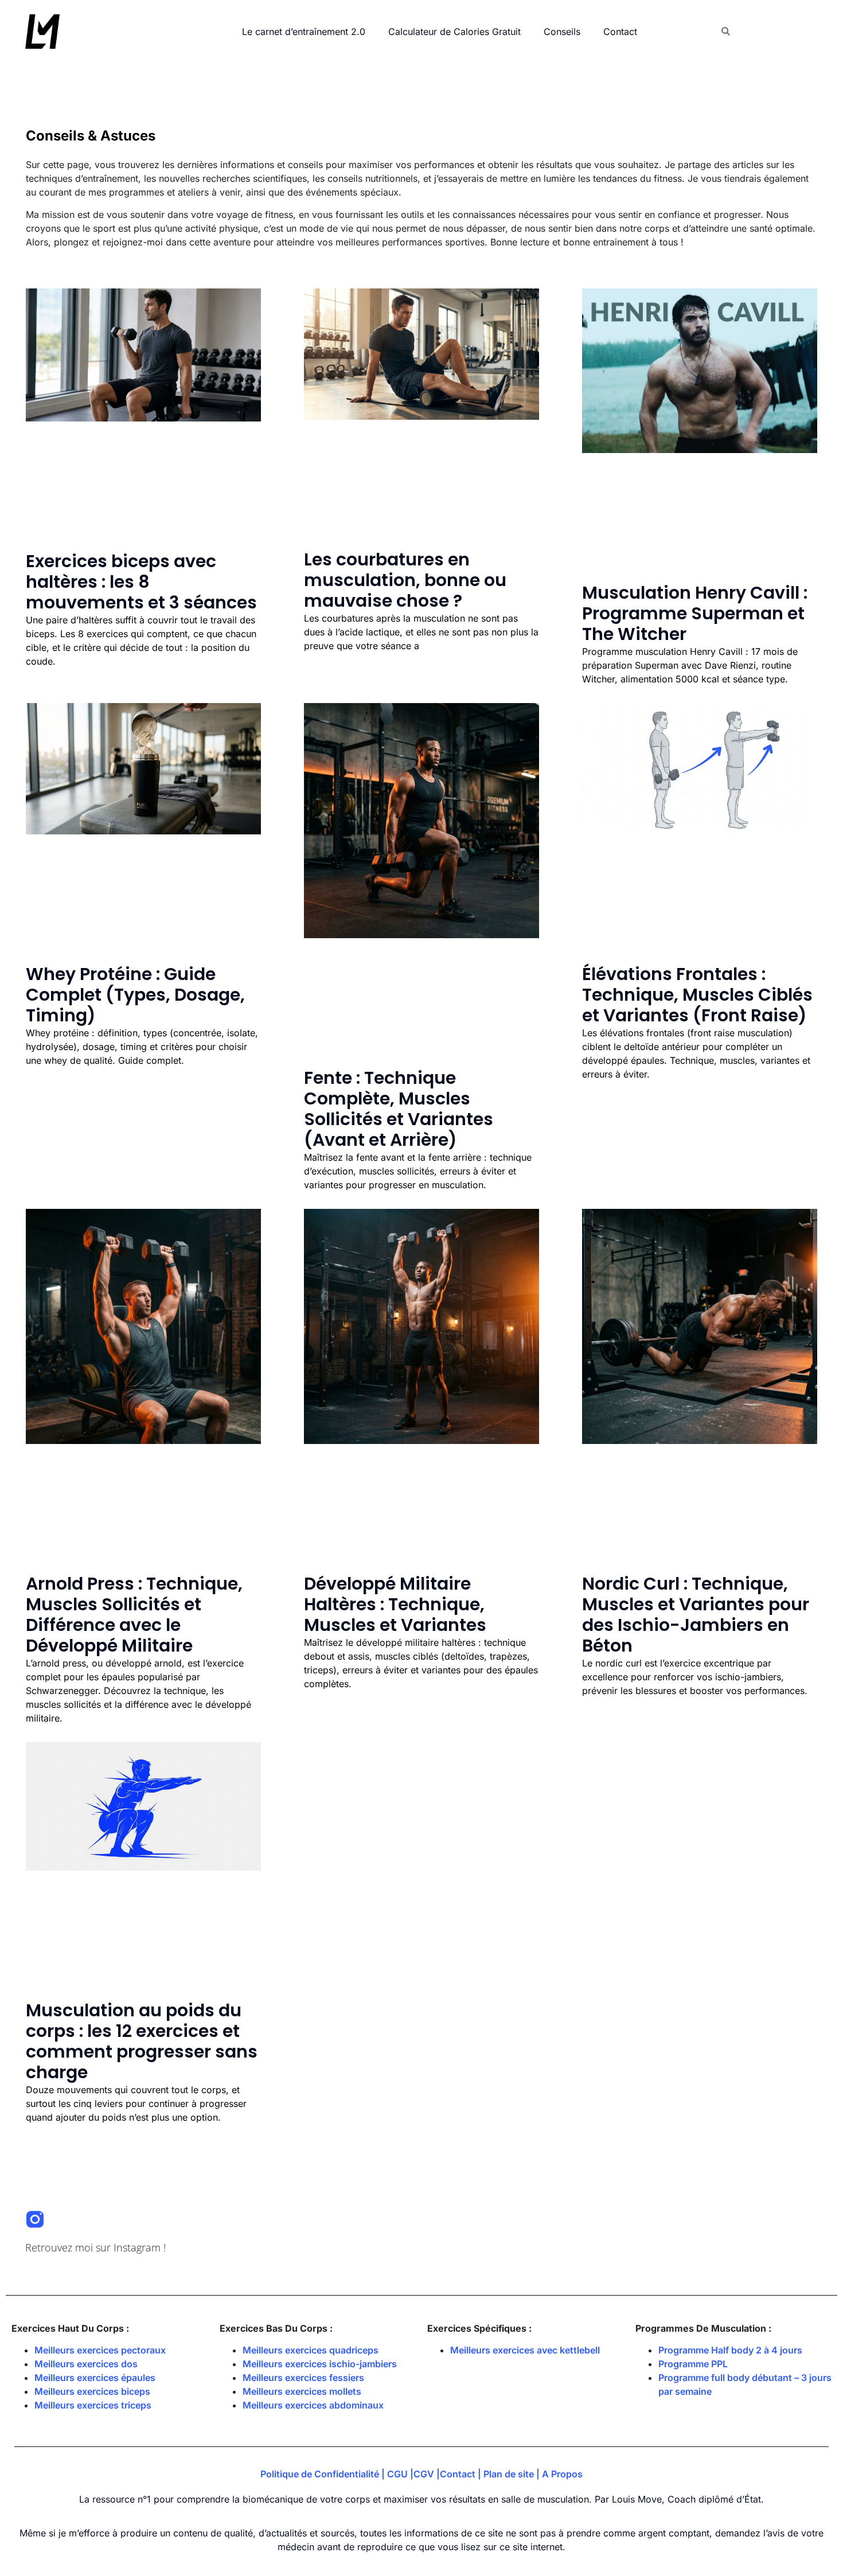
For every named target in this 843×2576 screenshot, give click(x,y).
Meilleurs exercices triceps (93, 2405)
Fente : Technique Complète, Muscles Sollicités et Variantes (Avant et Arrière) (399, 1109)
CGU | (400, 2474)
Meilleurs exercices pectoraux (100, 2350)
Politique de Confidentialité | (324, 2474)
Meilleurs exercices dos (86, 2364)
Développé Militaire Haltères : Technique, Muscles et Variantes (395, 1604)
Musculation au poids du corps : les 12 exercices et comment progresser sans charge (142, 2041)
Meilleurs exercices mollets (302, 2391)
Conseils (562, 32)
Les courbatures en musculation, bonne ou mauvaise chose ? (405, 580)
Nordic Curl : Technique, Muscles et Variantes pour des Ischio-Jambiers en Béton (696, 1615)
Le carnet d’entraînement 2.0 (304, 32)
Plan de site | (513, 2474)
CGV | (427, 2474)
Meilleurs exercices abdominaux (313, 2405)
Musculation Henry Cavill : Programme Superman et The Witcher (695, 613)
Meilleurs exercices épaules (95, 2378)
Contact (620, 32)
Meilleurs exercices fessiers (303, 2378)
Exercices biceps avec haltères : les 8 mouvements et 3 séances (141, 582)
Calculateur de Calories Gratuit (454, 32)
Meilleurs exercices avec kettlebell (525, 2350)
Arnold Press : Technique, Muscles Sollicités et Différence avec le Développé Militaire (134, 1615)
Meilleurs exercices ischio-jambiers (320, 2364)
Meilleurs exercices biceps (92, 2391)
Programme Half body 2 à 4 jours (730, 2350)
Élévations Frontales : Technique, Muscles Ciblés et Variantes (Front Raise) (697, 995)
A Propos (562, 2474)
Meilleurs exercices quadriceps (311, 2350)
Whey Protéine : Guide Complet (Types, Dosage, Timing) (135, 995)
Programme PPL (693, 2364)
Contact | (462, 2474)
